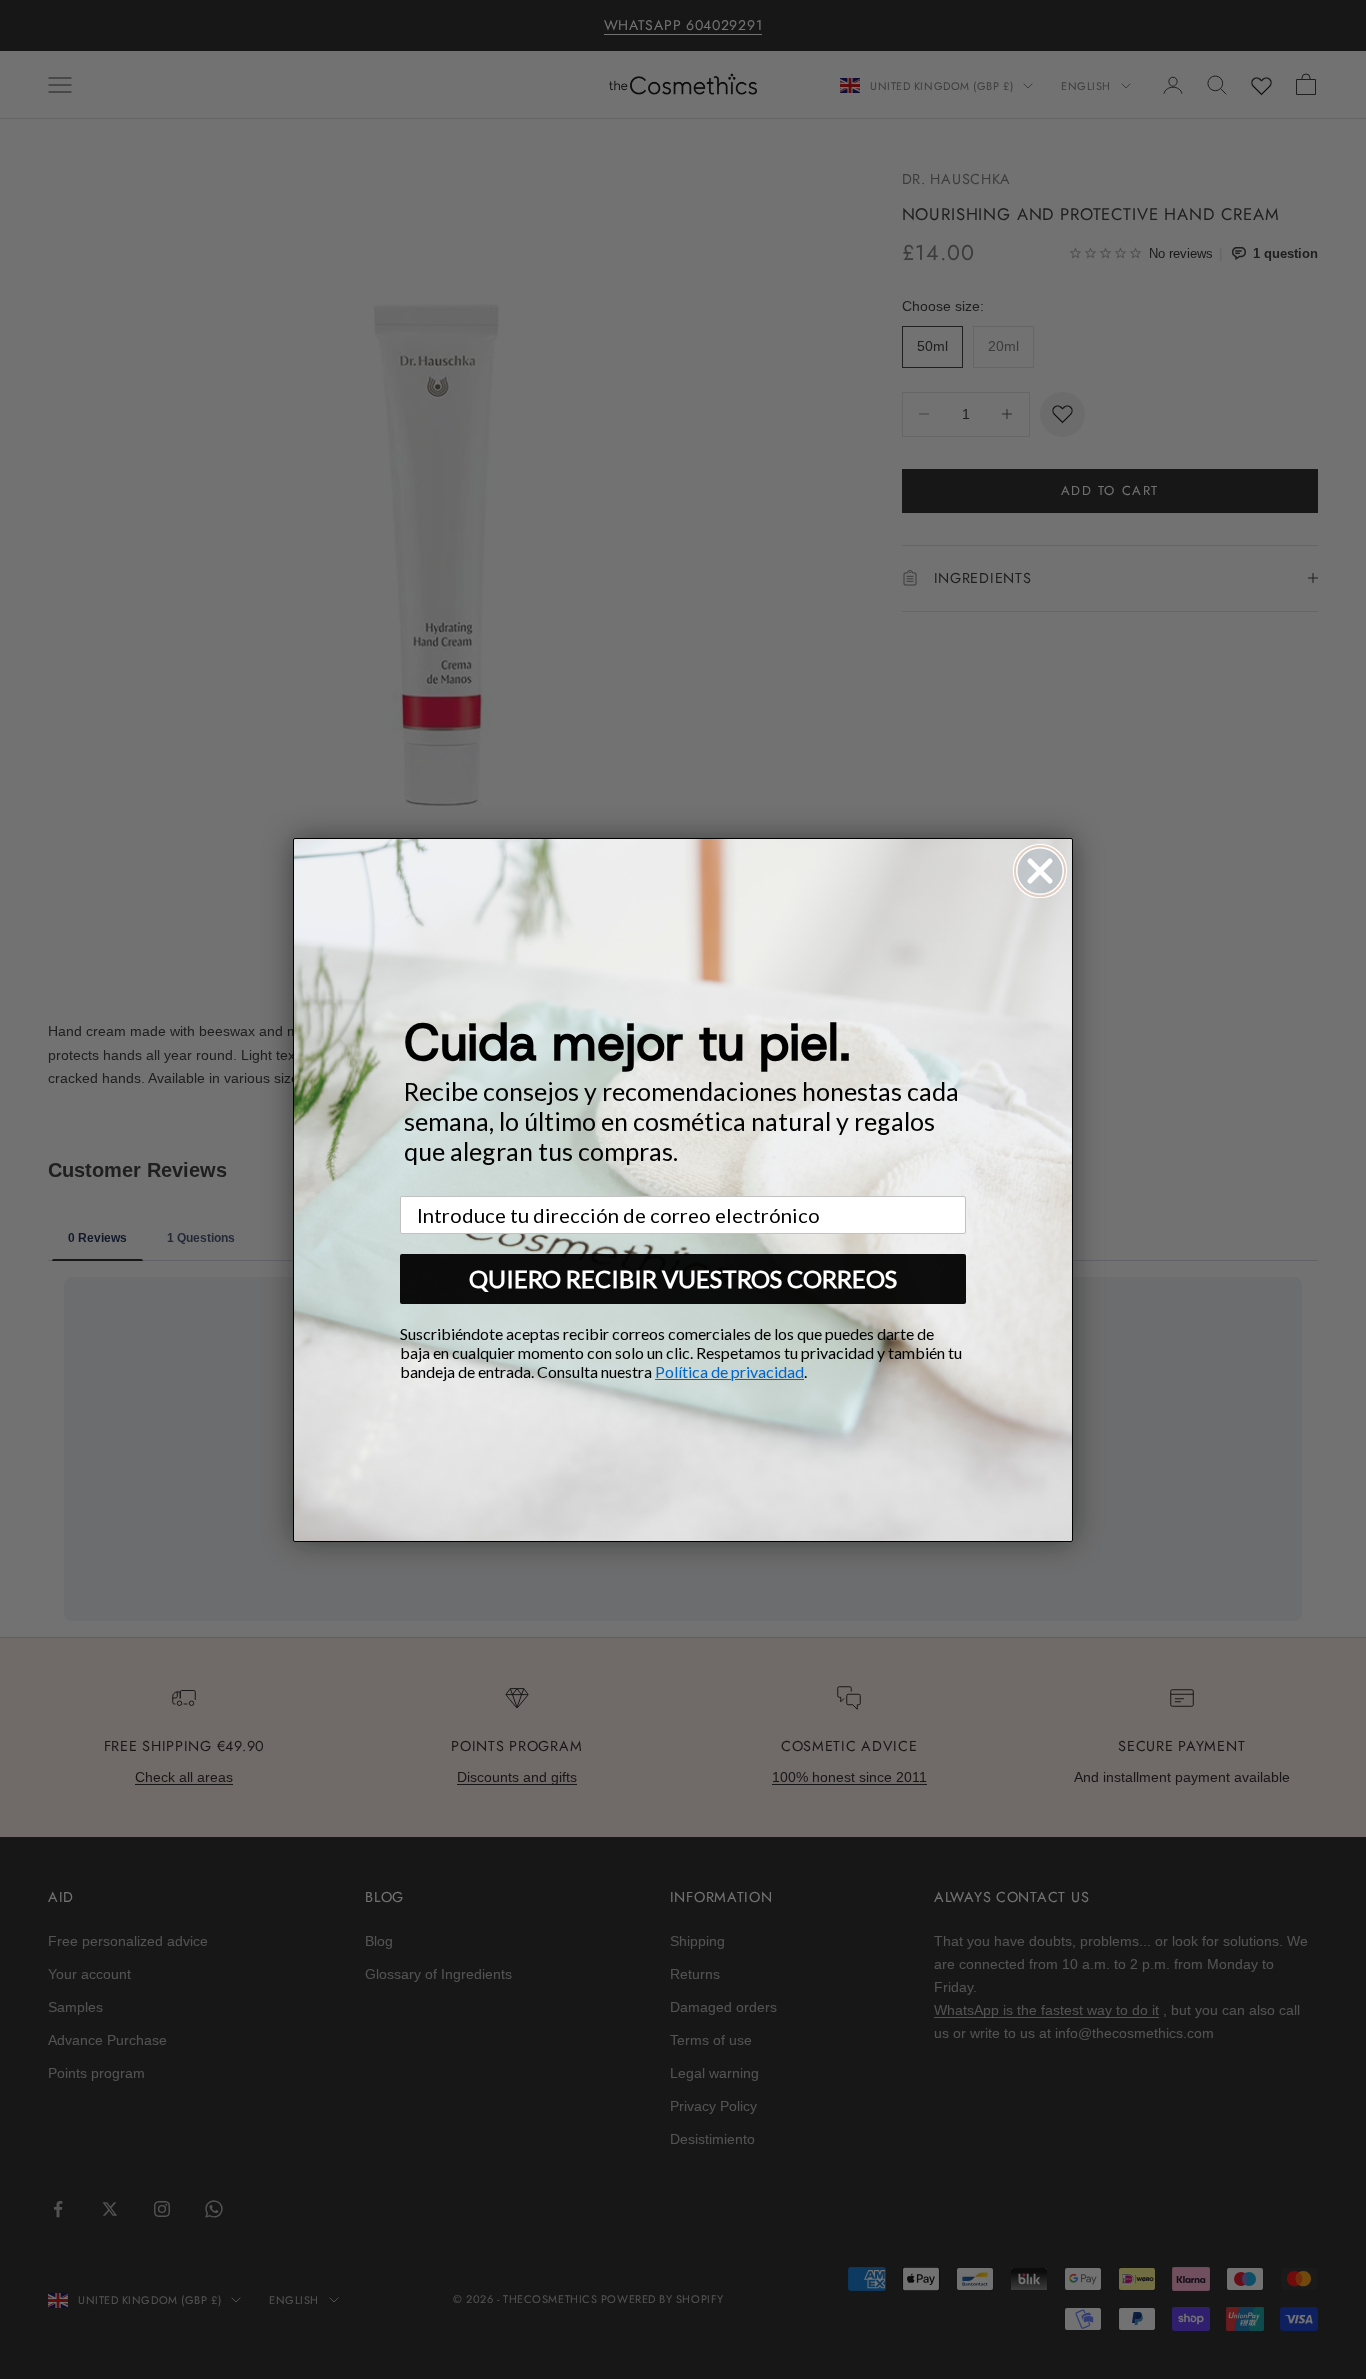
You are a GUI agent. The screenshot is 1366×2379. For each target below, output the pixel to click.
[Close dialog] (1040, 871)
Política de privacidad (729, 1371)
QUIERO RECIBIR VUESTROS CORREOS (683, 1278)
